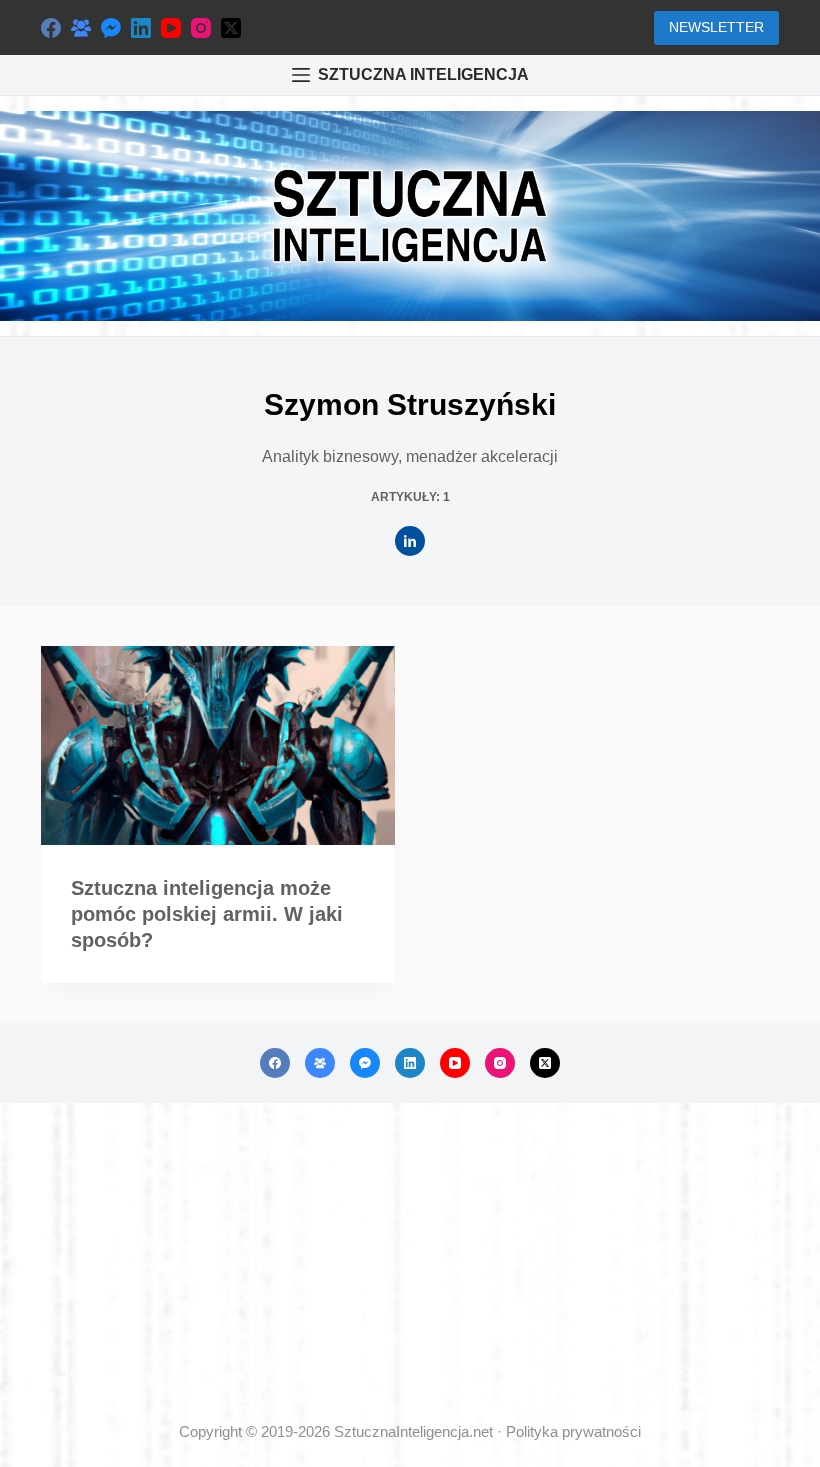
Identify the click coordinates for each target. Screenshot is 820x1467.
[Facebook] (51, 28)
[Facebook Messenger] (111, 28)
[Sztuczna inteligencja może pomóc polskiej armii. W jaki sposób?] (218, 745)
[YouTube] (171, 28)
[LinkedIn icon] (410, 541)
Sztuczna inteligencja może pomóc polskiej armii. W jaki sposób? (207, 914)
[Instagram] (201, 28)
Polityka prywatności (573, 1431)
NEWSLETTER (716, 27)
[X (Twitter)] (231, 28)
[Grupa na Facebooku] (81, 28)
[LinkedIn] (141, 28)
